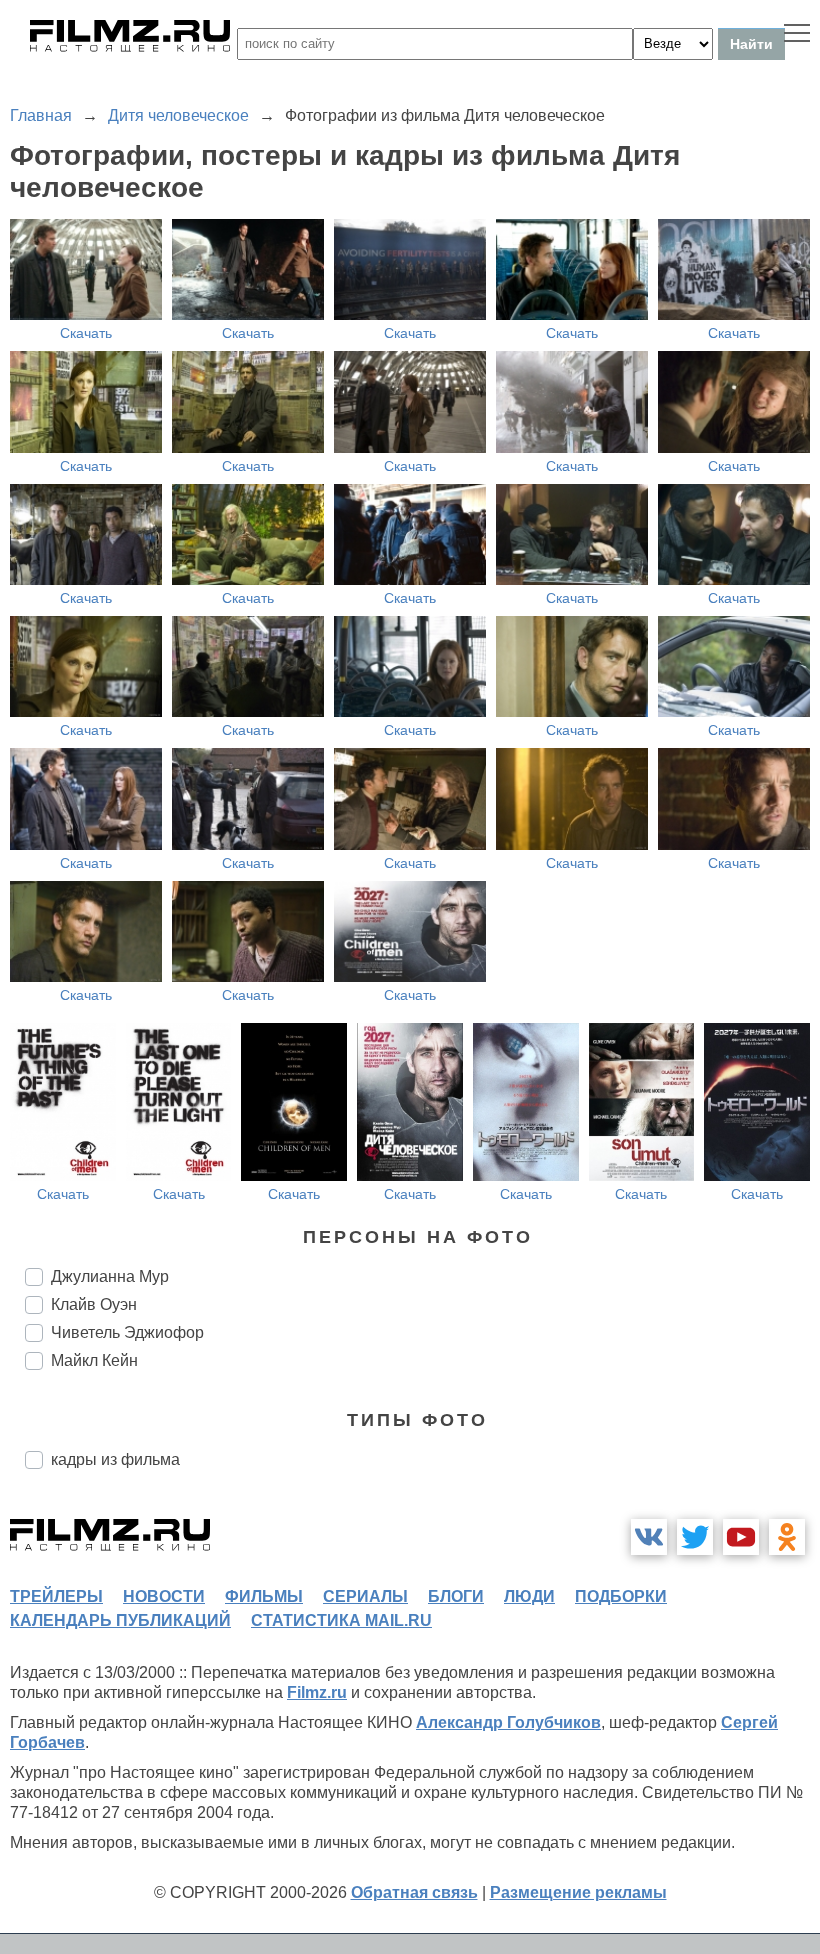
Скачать (86, 333)
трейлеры (56, 1596)
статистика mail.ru (341, 1620)
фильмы (264, 1596)
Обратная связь (414, 1892)
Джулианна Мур (110, 1276)
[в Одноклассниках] (787, 1537)
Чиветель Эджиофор (127, 1332)
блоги (456, 1596)
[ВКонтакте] (649, 1537)
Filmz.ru (317, 1692)
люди (529, 1596)
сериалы (365, 1596)
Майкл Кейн (94, 1360)
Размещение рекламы (578, 1892)
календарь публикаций (120, 1620)
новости (164, 1596)
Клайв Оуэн (94, 1304)
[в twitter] (695, 1537)
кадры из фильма (115, 1459)
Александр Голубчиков (508, 1722)
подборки (621, 1596)
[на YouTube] (741, 1537)
